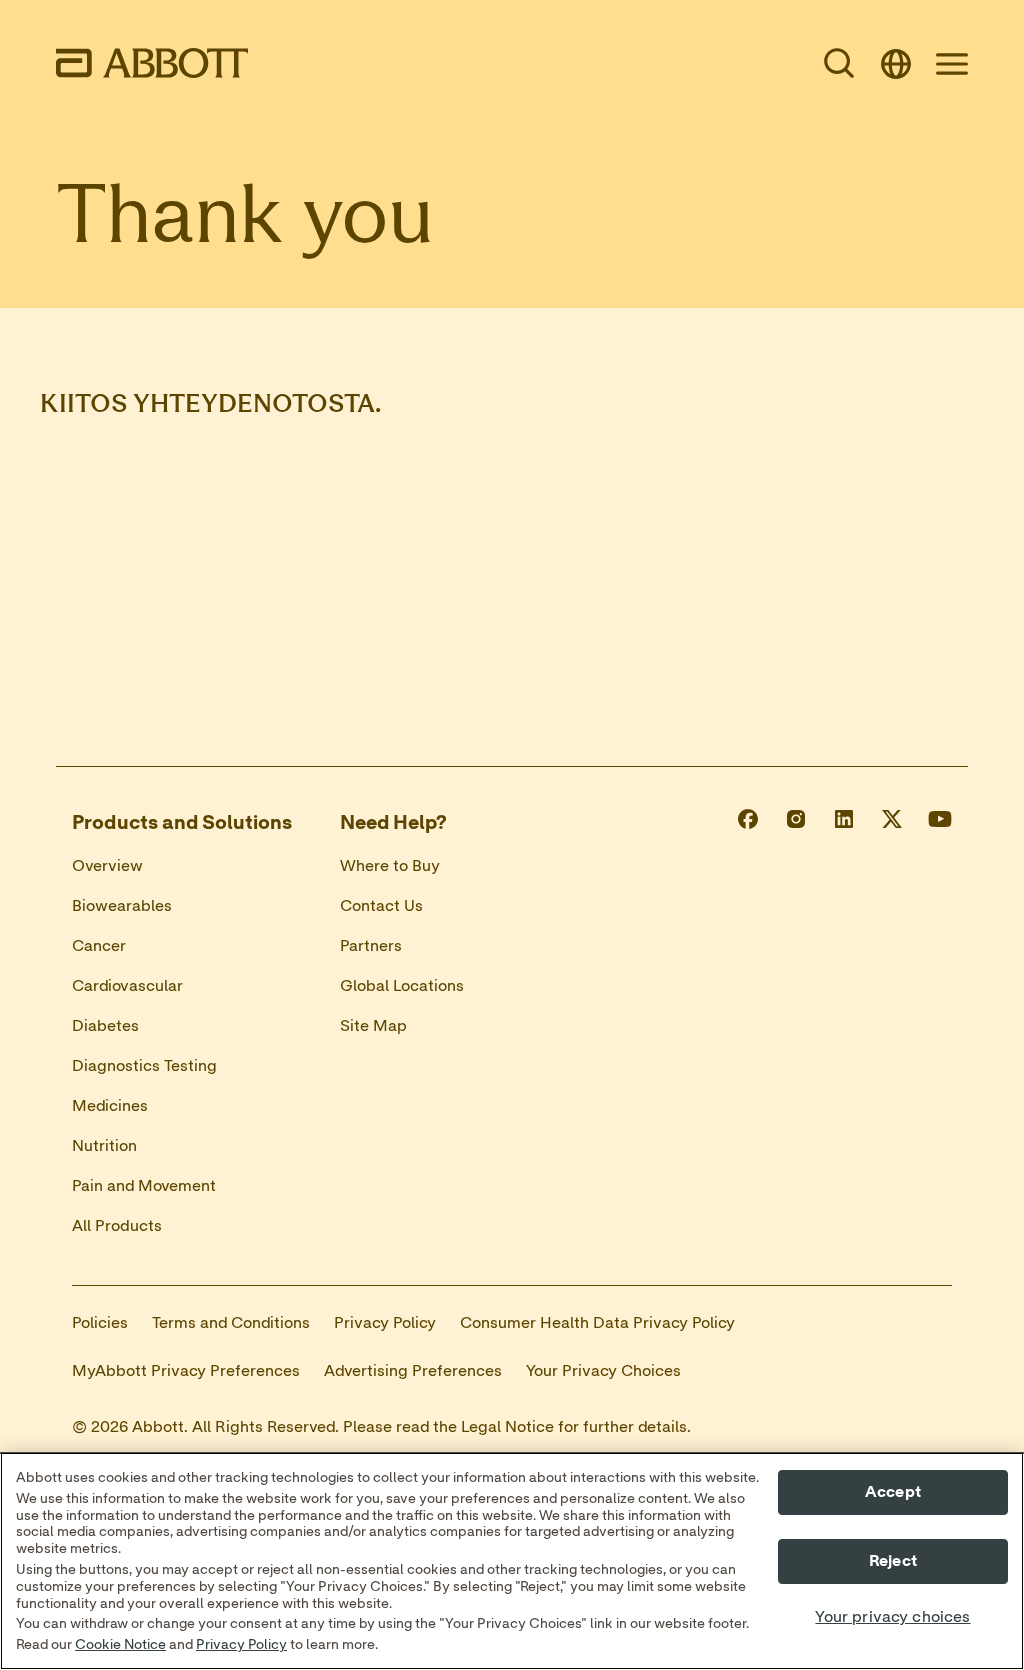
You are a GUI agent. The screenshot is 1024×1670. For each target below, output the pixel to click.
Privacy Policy (241, 1645)
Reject (893, 1561)
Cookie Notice (120, 1645)
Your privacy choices (892, 1617)
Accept (893, 1492)
